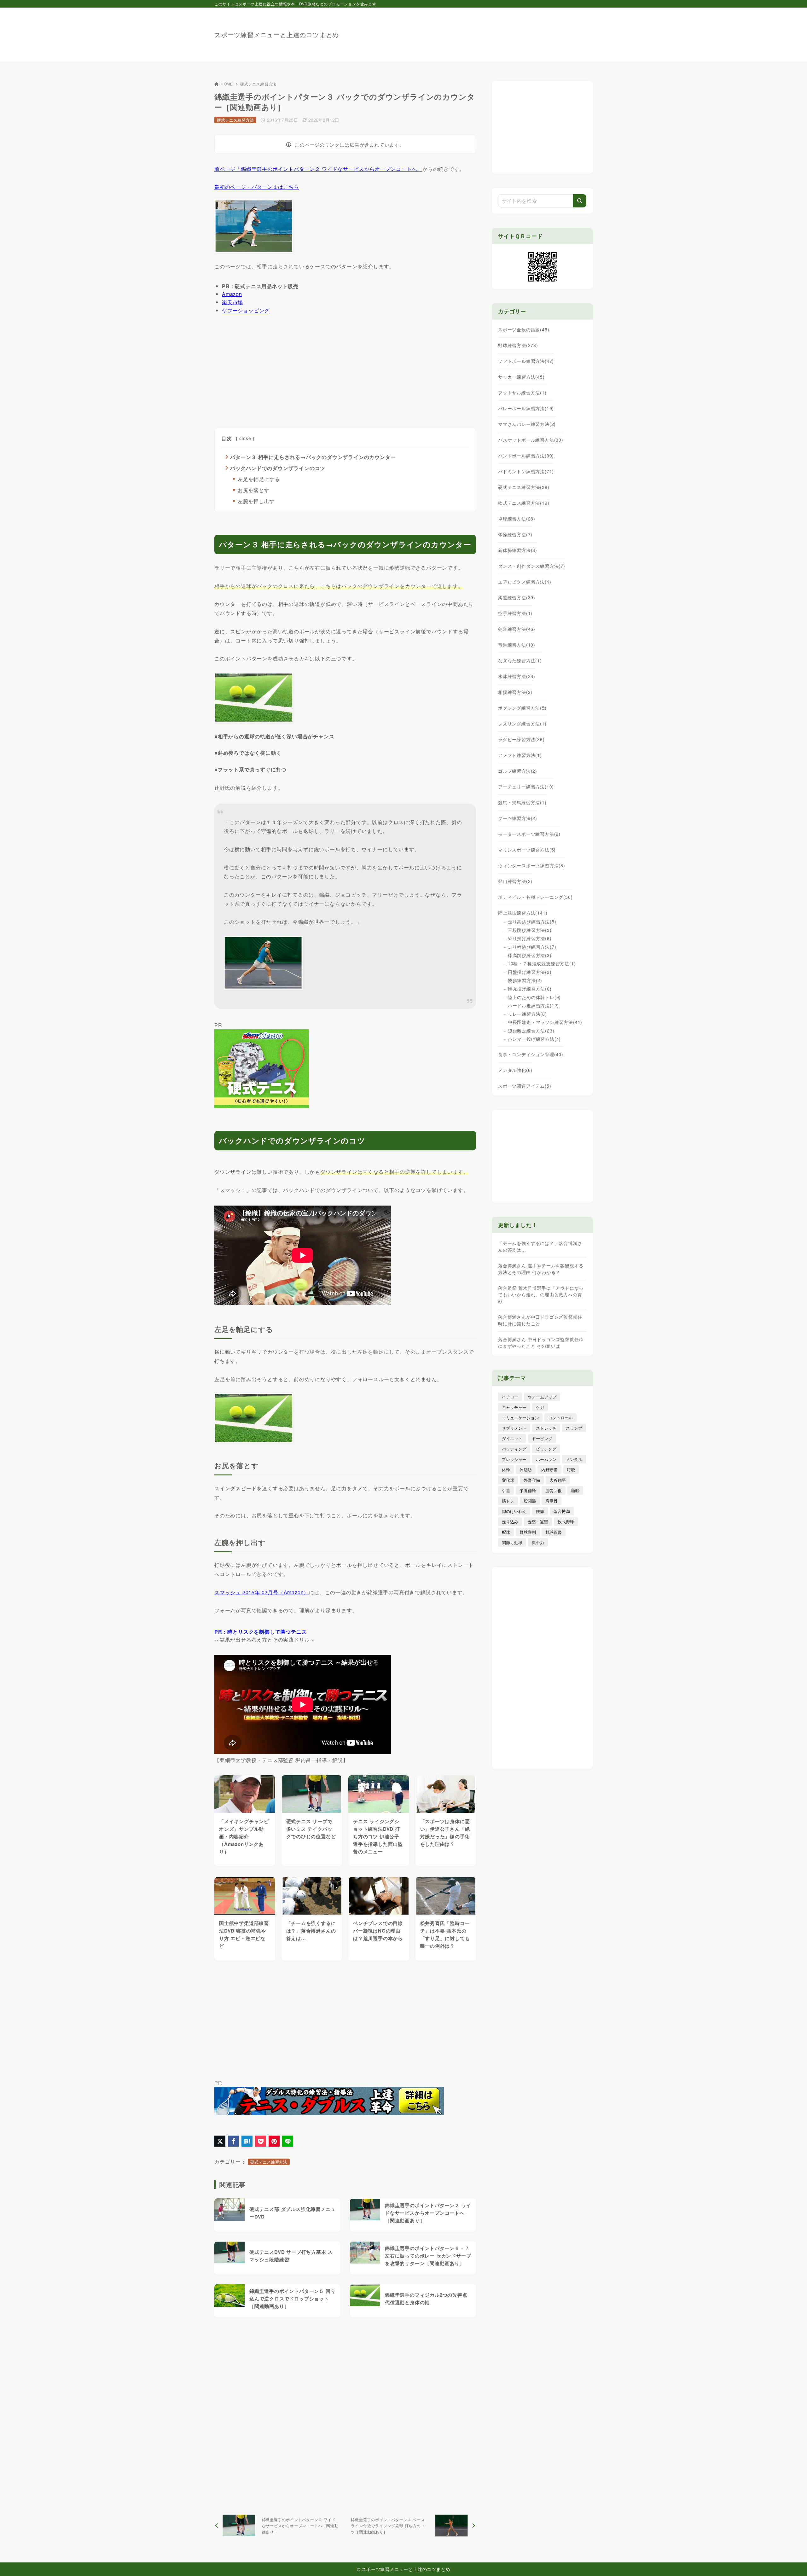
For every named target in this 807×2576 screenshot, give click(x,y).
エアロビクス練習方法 (525, 582)
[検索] (580, 201)
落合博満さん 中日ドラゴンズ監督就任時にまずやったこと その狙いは (541, 1343)
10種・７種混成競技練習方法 (542, 963)
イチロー (510, 1397)
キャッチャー (514, 1407)
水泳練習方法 (517, 676)
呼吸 (571, 1470)
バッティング (514, 1449)
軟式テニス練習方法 (524, 503)
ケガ (540, 1407)
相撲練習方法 (515, 692)
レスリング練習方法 (522, 724)
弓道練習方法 (517, 645)
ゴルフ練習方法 (518, 771)
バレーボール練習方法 (526, 408)
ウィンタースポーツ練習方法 (532, 865)
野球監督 (554, 1532)
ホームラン (546, 1459)
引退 (506, 1490)
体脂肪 (526, 1470)
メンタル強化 (515, 1070)
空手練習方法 (515, 613)
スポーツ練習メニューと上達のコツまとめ (277, 35)
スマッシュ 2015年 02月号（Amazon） (262, 1592)
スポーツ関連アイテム (525, 1086)
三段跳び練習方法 (530, 930)
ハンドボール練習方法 (526, 456)
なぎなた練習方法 (520, 660)
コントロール (560, 1418)
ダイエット (512, 1438)
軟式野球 (566, 1522)
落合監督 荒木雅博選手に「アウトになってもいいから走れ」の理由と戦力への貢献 (541, 1294)
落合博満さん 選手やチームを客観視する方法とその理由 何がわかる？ (541, 1269)
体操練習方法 (515, 534)
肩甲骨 (552, 1501)
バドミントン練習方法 (526, 471)
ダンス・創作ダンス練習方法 (532, 566)
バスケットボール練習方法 (531, 440)
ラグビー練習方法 (521, 739)
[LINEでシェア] (288, 2141)
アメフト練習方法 (520, 755)
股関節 (530, 1501)
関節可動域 (512, 1542)
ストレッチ (546, 1428)
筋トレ (508, 1501)
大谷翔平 (558, 1480)
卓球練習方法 (517, 519)
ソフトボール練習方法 (526, 361)
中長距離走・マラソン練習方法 (545, 1022)
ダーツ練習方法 (518, 818)
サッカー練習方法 (521, 377)
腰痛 (540, 1511)
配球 (506, 1532)
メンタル (574, 1459)
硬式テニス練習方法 (258, 84)
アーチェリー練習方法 (526, 787)
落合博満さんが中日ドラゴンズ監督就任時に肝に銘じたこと (540, 1320)
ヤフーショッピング (246, 310)
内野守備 (549, 1470)
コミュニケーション (520, 1418)
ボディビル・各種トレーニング (535, 897)
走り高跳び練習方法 (532, 922)
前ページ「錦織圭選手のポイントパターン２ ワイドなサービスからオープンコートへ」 (318, 169)
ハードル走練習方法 (533, 1005)
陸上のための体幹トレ (534, 997)
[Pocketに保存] (261, 2141)
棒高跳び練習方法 (530, 955)
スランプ (574, 1428)
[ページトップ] (793, 2562)
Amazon (232, 294)
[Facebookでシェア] (233, 2141)
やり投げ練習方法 (530, 938)
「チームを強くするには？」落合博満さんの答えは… (540, 1246)
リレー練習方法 (527, 1014)
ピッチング (546, 1449)
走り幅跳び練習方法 (532, 947)
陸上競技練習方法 (523, 913)
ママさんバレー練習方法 (527, 424)
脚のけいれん (514, 1511)
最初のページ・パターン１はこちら (257, 187)
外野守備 (532, 1480)
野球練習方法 (518, 345)
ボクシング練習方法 (522, 708)
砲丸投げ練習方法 (530, 989)
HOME (227, 84)
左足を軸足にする (259, 479)
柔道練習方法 (517, 597)
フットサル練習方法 (522, 393)
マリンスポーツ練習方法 (527, 850)
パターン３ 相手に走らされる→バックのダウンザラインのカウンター (313, 457)
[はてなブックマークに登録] (247, 2141)
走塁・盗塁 (538, 1522)
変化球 (508, 1480)
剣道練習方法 (517, 629)
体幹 (506, 1470)
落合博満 (562, 1511)
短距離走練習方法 (531, 1031)
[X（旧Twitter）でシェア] (220, 2141)
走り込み (510, 1522)
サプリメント (514, 1428)
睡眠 (575, 1490)
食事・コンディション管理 (531, 1054)
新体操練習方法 (518, 550)
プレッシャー (514, 1459)
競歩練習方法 (525, 980)
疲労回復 (554, 1490)
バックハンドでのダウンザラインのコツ (278, 468)
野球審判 (528, 1532)
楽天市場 (232, 302)
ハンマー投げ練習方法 (534, 1039)
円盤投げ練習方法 (530, 972)
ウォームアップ (542, 1397)
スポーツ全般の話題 (524, 329)
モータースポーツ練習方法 (529, 834)
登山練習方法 (515, 881)
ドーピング (542, 1438)
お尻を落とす (254, 490)
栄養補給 (528, 1490)
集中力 (538, 1542)
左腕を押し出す (256, 501)
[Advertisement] (478, 32)
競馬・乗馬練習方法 (522, 802)
